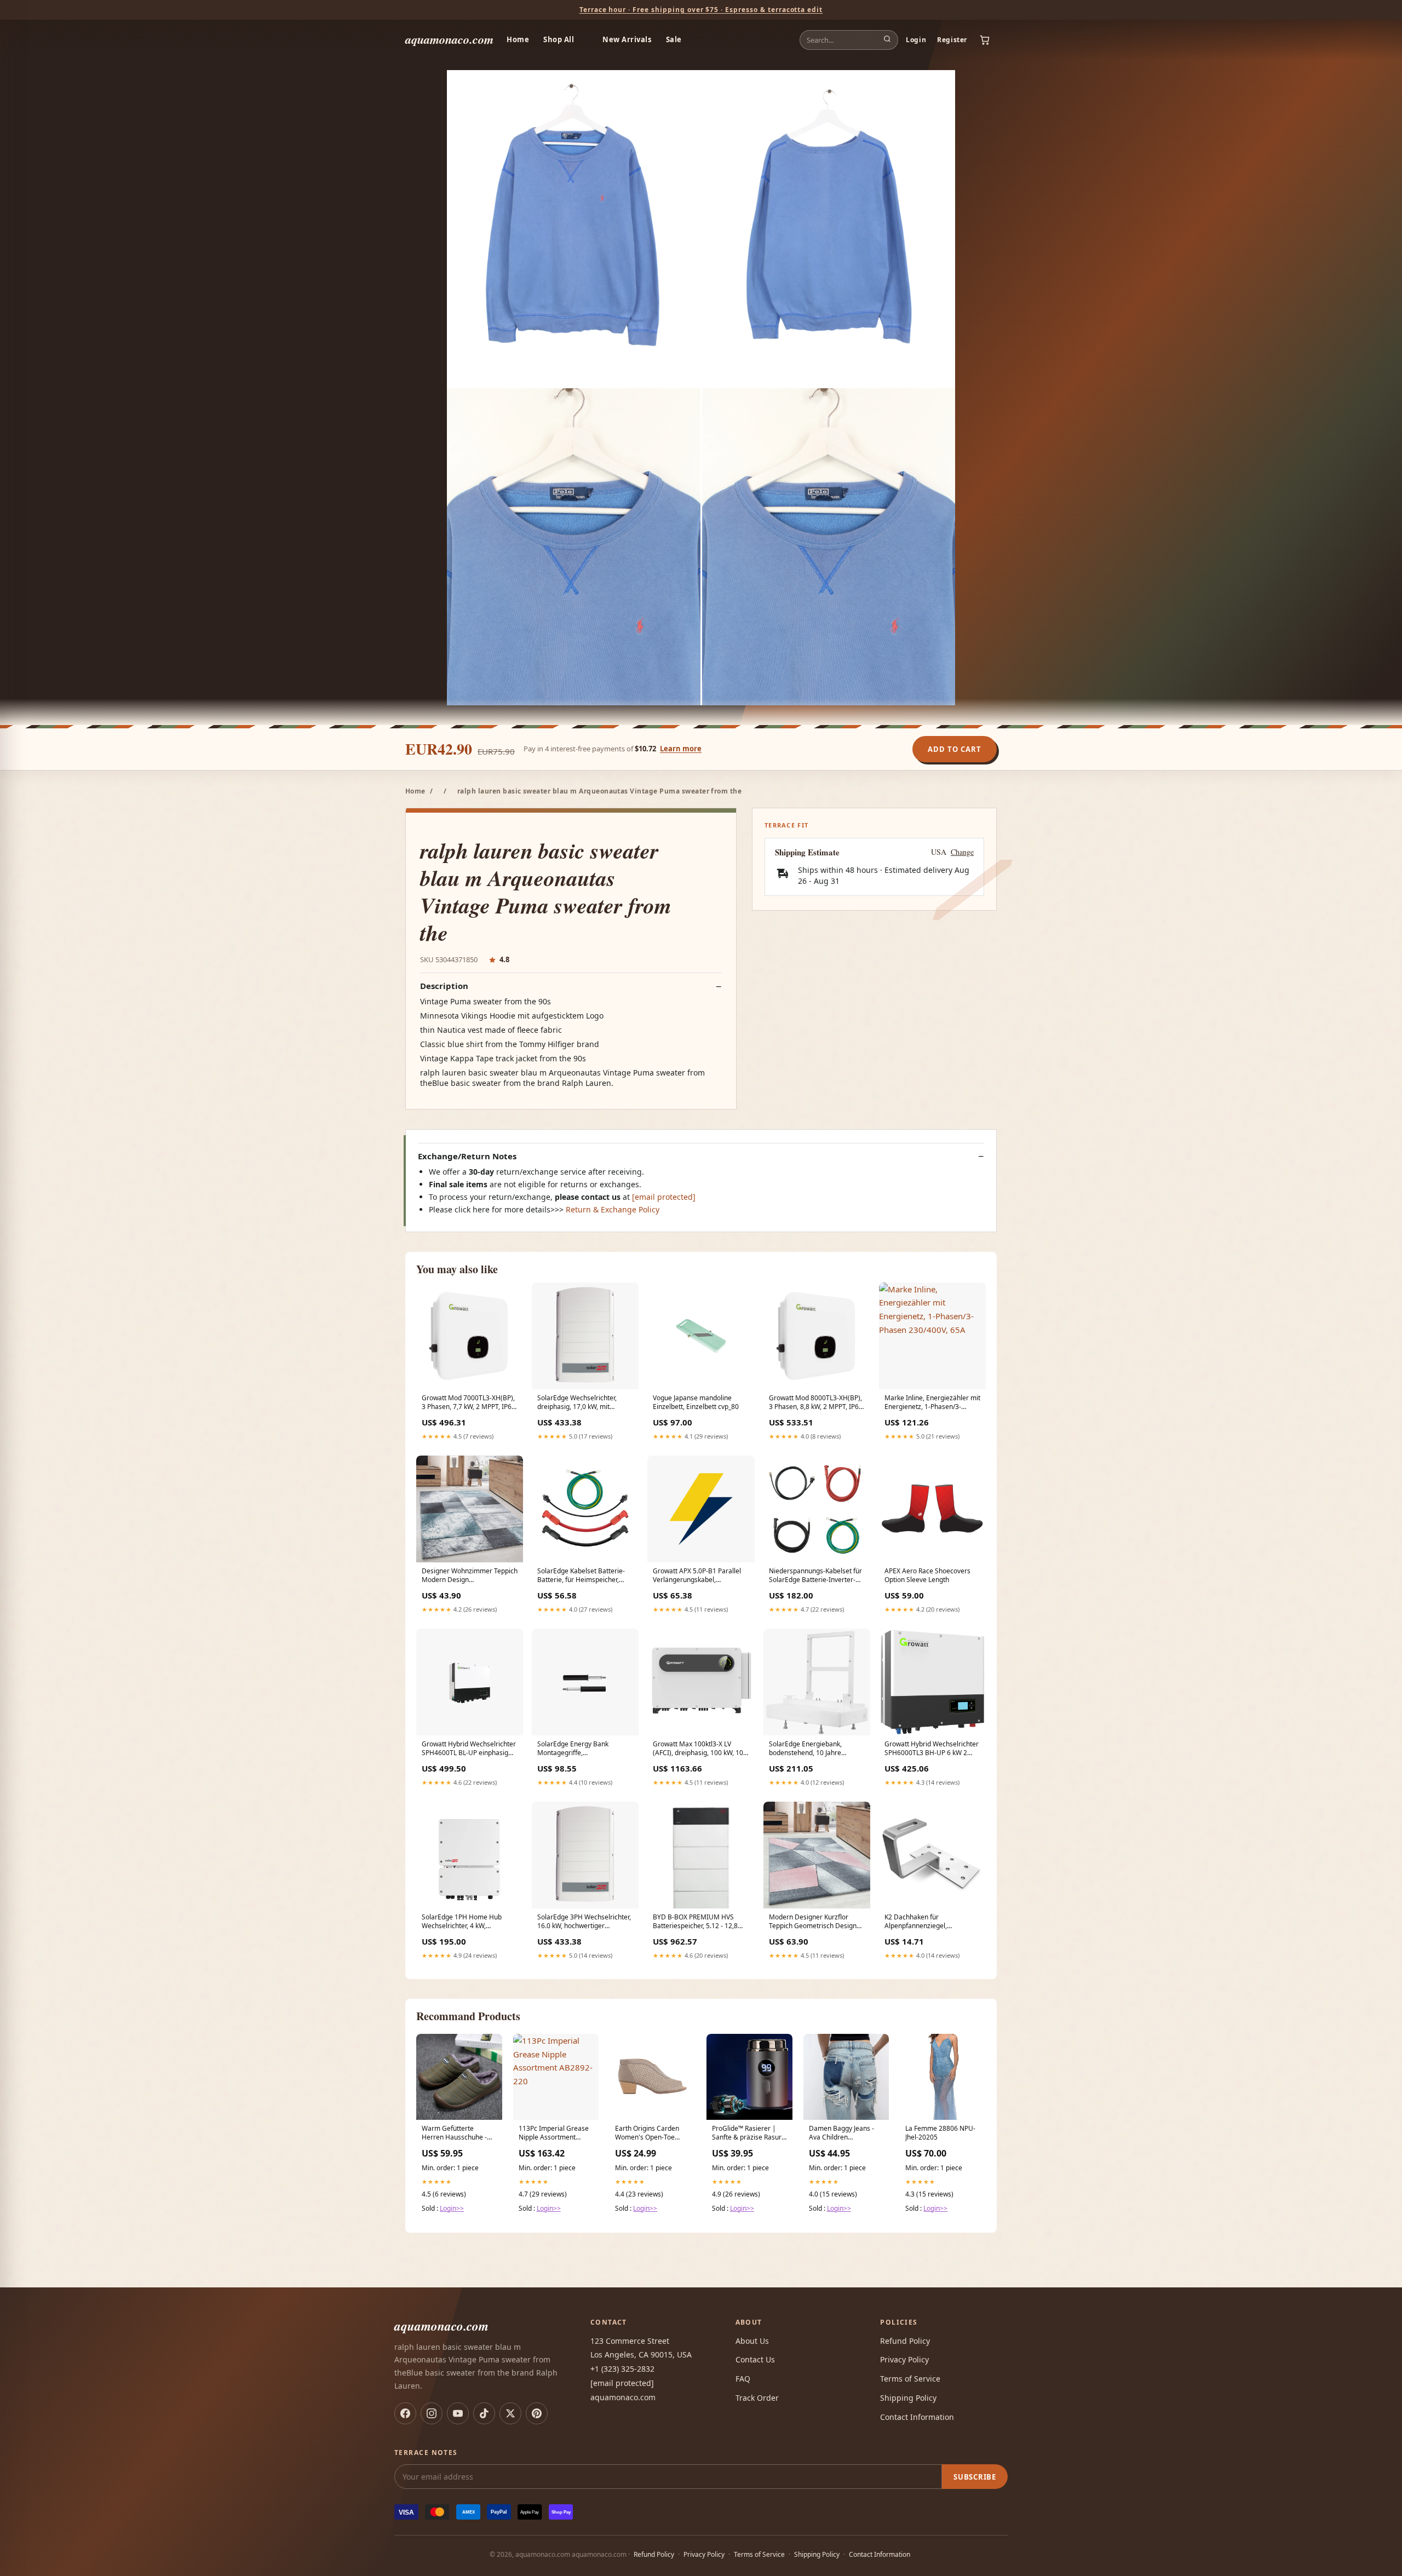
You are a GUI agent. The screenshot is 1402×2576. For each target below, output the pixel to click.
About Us (752, 2341)
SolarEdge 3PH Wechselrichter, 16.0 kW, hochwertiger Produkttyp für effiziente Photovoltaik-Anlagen (584, 1922)
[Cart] (985, 40)
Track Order (757, 2398)
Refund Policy (905, 2341)
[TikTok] (484, 2413)
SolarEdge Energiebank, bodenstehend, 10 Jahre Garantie (805, 1749)
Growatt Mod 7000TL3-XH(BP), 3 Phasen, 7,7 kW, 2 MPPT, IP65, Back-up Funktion (469, 1403)
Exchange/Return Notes (467, 1156)
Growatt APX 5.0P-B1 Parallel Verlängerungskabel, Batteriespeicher (697, 1576)
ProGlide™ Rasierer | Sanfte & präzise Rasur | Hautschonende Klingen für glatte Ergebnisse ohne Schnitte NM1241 (747, 2134)
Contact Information (917, 2417)
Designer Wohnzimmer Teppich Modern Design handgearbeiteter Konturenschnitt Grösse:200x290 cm (470, 1576)
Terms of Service (910, 2379)
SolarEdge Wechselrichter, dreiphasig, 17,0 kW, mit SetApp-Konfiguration (577, 1403)
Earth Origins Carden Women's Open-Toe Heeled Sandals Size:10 (651, 2134)
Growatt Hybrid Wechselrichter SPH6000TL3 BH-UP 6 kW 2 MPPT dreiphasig (932, 1749)
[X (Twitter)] (510, 2413)
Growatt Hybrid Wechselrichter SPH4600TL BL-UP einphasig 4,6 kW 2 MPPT (469, 1749)
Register (952, 40)
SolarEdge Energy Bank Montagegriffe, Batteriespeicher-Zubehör (577, 1749)
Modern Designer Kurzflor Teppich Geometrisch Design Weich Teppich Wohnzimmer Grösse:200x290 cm (813, 1922)
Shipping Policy (908, 2398)
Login (916, 40)
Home (518, 39)
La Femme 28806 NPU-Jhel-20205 (940, 2133)
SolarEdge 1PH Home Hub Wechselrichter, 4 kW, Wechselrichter (462, 1922)
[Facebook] (405, 2413)
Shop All (559, 39)
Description (444, 986)
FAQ (743, 2379)
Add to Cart (955, 749)
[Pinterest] (537, 2413)
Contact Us (755, 2359)
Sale (674, 39)
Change (962, 852)
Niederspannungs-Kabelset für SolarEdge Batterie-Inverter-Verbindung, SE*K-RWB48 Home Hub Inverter (815, 1576)
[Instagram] (432, 2413)
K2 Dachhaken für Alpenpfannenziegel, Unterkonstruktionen (916, 1922)
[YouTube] (458, 2413)
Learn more (681, 749)
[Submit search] (887, 40)
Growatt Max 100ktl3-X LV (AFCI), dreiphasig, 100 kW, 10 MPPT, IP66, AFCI (698, 1749)
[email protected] (664, 1197)
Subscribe (975, 2477)
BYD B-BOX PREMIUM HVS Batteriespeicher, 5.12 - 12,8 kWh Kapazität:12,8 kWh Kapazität (695, 1922)
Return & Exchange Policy (613, 1209)
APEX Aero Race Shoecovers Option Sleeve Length (927, 1576)
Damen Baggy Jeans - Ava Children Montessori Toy (841, 2134)
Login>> (452, 2208)
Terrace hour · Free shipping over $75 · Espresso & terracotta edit (701, 10)
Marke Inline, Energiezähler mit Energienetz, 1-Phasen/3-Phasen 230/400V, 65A (932, 1403)
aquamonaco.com (449, 39)
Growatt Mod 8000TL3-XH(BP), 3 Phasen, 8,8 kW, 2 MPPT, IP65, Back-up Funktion (817, 1403)
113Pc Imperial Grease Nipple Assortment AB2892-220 (554, 2134)
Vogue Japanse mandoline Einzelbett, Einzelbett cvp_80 (696, 1402)
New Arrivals (627, 39)
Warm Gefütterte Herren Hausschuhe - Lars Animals (454, 2134)
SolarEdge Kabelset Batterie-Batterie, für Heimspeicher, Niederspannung (581, 1576)
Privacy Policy (904, 2359)
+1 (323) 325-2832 (622, 2369)
